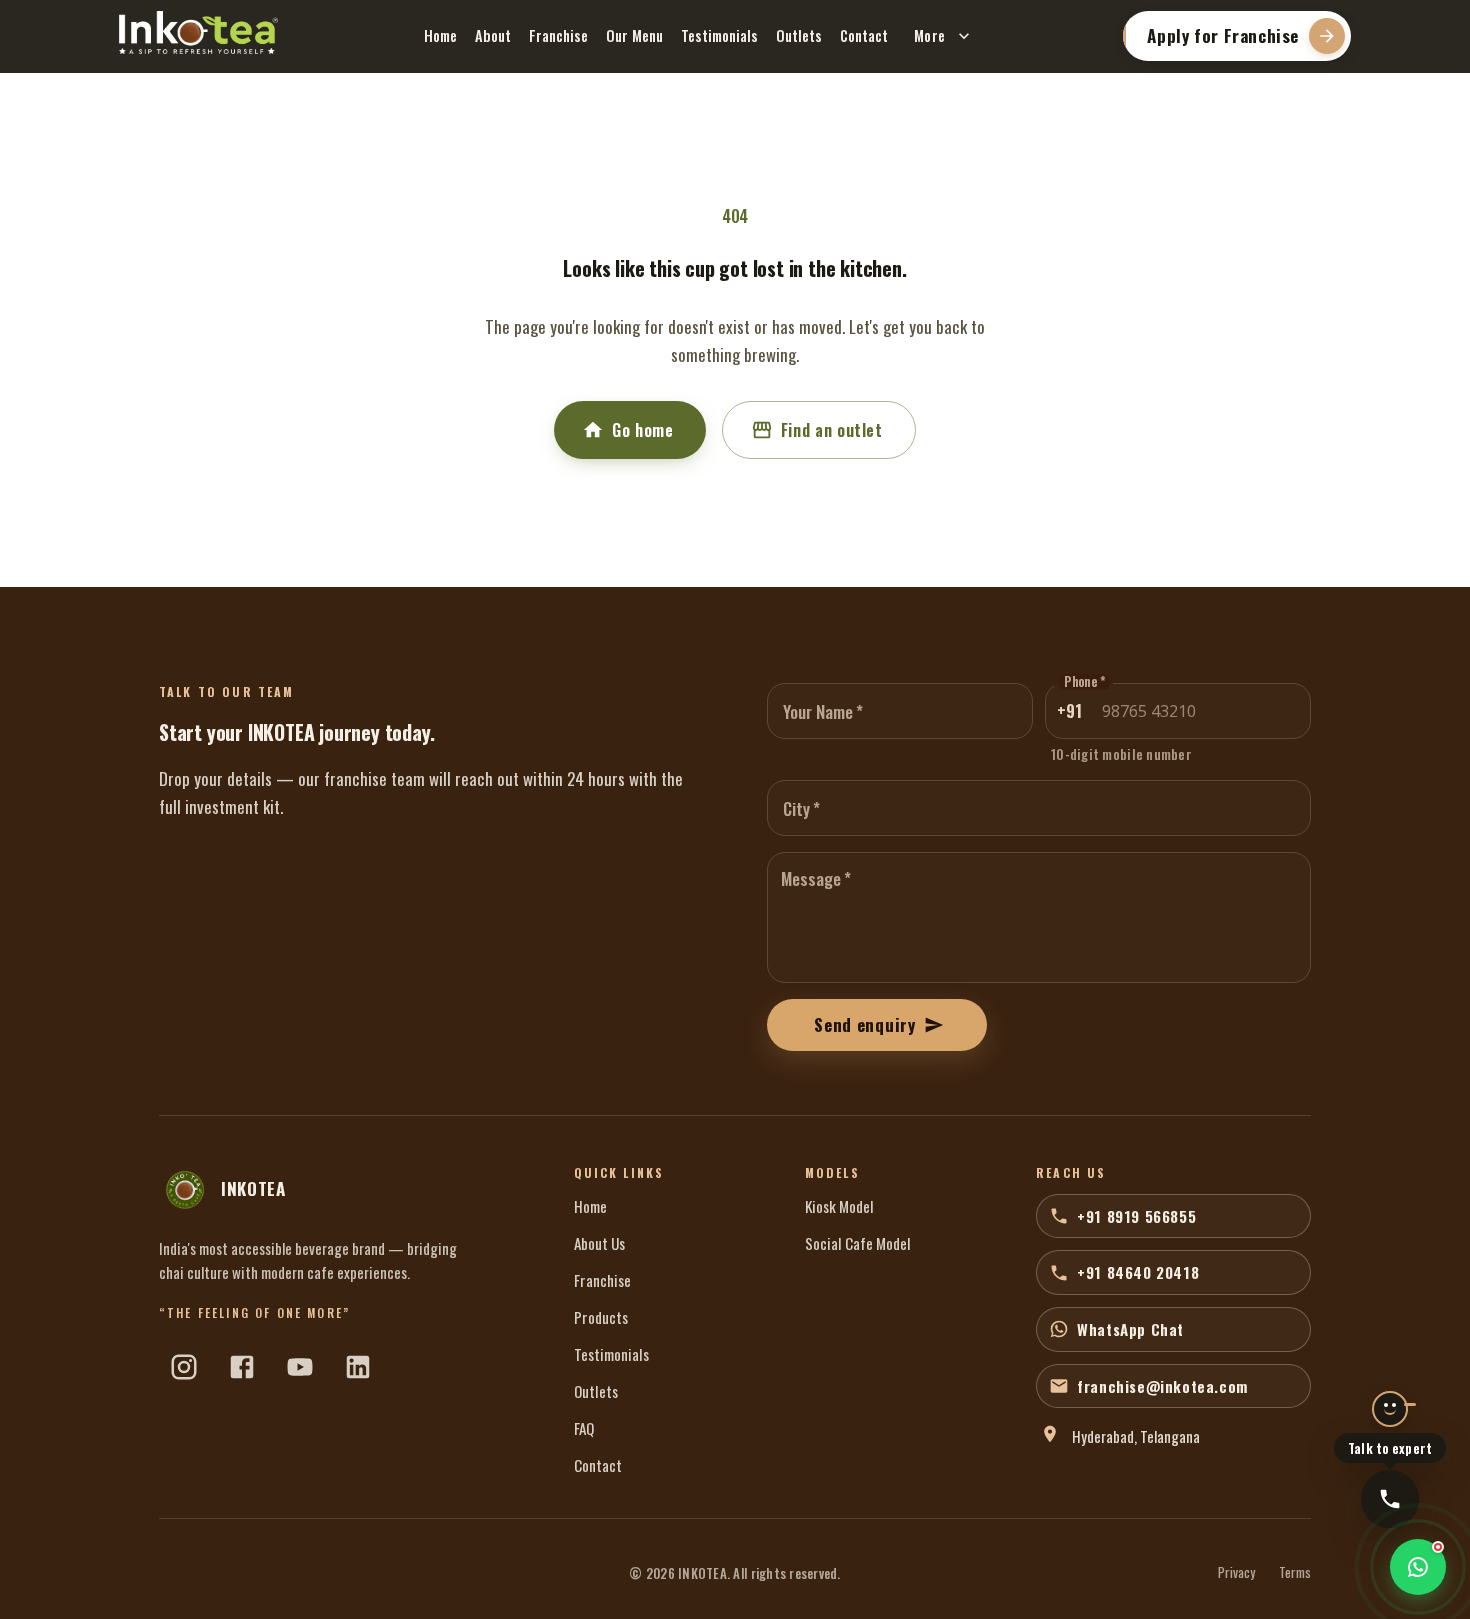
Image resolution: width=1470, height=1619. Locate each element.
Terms (1295, 1573)
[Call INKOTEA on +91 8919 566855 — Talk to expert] (1390, 1499)
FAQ (584, 1428)
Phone (1084, 682)
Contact (864, 35)
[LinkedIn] (358, 1367)
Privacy (1236, 1573)
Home (440, 35)
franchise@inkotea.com (1162, 1386)
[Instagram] (184, 1367)
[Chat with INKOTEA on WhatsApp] (1418, 1567)
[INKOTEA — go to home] (198, 33)
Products (601, 1317)
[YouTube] (300, 1367)
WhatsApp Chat (1130, 1329)
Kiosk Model (839, 1206)
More (930, 35)
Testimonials (719, 35)
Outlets (799, 35)
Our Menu (634, 35)
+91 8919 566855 (1136, 1216)
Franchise (558, 35)
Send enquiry (864, 1024)
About (493, 35)
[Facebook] (242, 1367)
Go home (642, 430)
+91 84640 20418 (1138, 1272)
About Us (599, 1243)
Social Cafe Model (858, 1243)
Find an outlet (832, 430)
